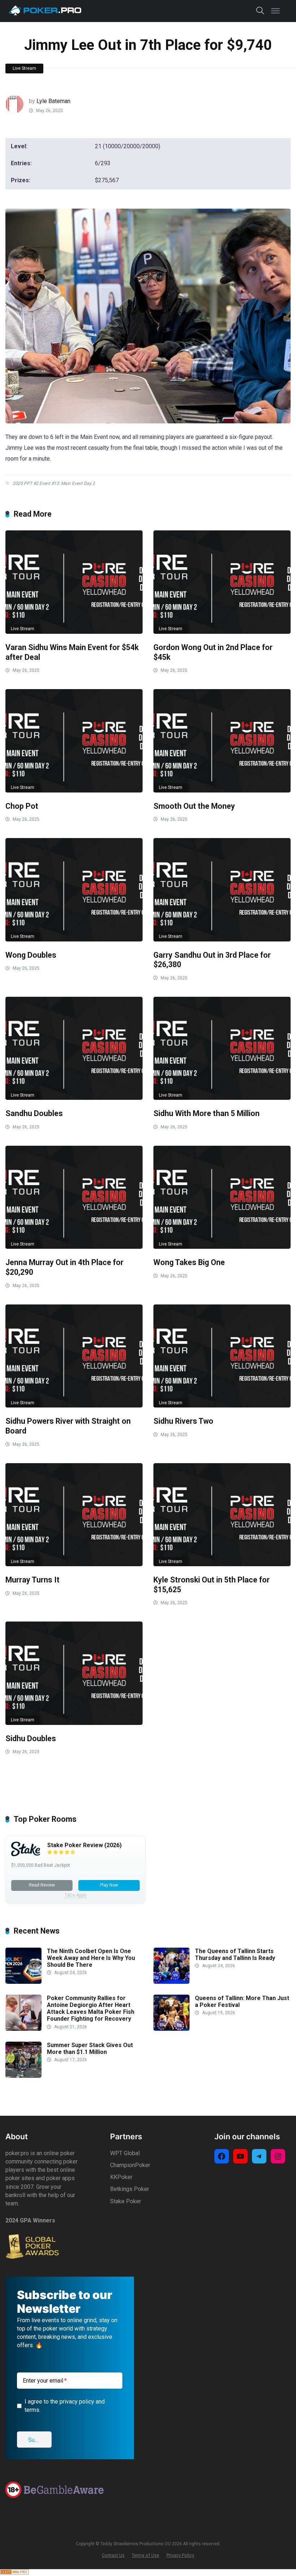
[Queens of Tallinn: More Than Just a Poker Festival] (171, 2029)
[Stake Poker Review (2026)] (26, 1854)
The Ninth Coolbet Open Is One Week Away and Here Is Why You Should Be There (91, 1958)
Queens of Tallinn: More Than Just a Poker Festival (242, 2002)
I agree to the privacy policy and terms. (65, 2406)
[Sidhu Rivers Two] (222, 1356)
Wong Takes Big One (189, 1262)
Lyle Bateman (53, 101)
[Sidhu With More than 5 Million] (222, 1048)
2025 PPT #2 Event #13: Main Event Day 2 (54, 483)
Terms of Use (145, 2555)
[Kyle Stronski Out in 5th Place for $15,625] (222, 1515)
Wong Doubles (31, 955)
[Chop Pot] (74, 741)
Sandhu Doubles (34, 1113)
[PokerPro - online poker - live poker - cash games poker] (45, 10)
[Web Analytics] (14, 2573)
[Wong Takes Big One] (222, 1197)
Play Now (109, 1885)
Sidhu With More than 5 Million (206, 1113)
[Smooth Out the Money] (222, 741)
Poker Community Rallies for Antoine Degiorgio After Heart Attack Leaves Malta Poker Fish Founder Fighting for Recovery (91, 2009)
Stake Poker (126, 2201)
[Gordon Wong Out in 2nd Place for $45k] (222, 582)
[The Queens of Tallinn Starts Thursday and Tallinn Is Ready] (171, 1982)
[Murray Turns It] (74, 1515)
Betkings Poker (130, 2189)
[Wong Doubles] (74, 890)
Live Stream (24, 68)
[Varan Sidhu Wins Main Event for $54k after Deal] (74, 582)
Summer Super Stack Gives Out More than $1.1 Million (90, 2049)
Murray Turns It (32, 1580)
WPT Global (125, 2153)
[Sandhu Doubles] (74, 1048)
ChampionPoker (130, 2165)
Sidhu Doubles (31, 1738)
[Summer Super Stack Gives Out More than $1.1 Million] (23, 2076)
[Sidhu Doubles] (74, 1673)
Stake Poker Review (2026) (84, 1845)
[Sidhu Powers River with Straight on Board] (74, 1356)
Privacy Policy (180, 2555)
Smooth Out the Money (194, 806)
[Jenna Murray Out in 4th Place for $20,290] (74, 1197)
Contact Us (113, 2555)
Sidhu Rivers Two (183, 1421)
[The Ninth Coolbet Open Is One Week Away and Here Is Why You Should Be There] (23, 1982)
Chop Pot (22, 806)
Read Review (42, 1885)
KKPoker (121, 2177)
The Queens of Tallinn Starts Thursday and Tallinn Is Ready (235, 1955)
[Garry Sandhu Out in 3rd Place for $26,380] (222, 890)
